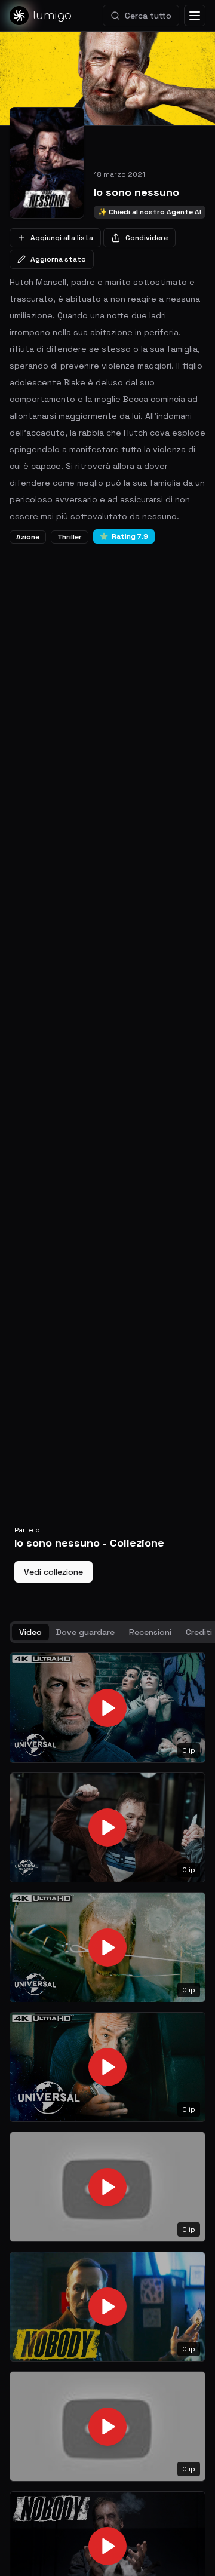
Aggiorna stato (58, 259)
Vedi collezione (53, 1572)
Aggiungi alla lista (62, 238)
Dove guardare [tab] (85, 1632)
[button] (107, 1708)
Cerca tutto (148, 16)
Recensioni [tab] (150, 1632)
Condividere (147, 238)
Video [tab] (30, 1632)
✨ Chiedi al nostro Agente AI (150, 212)
